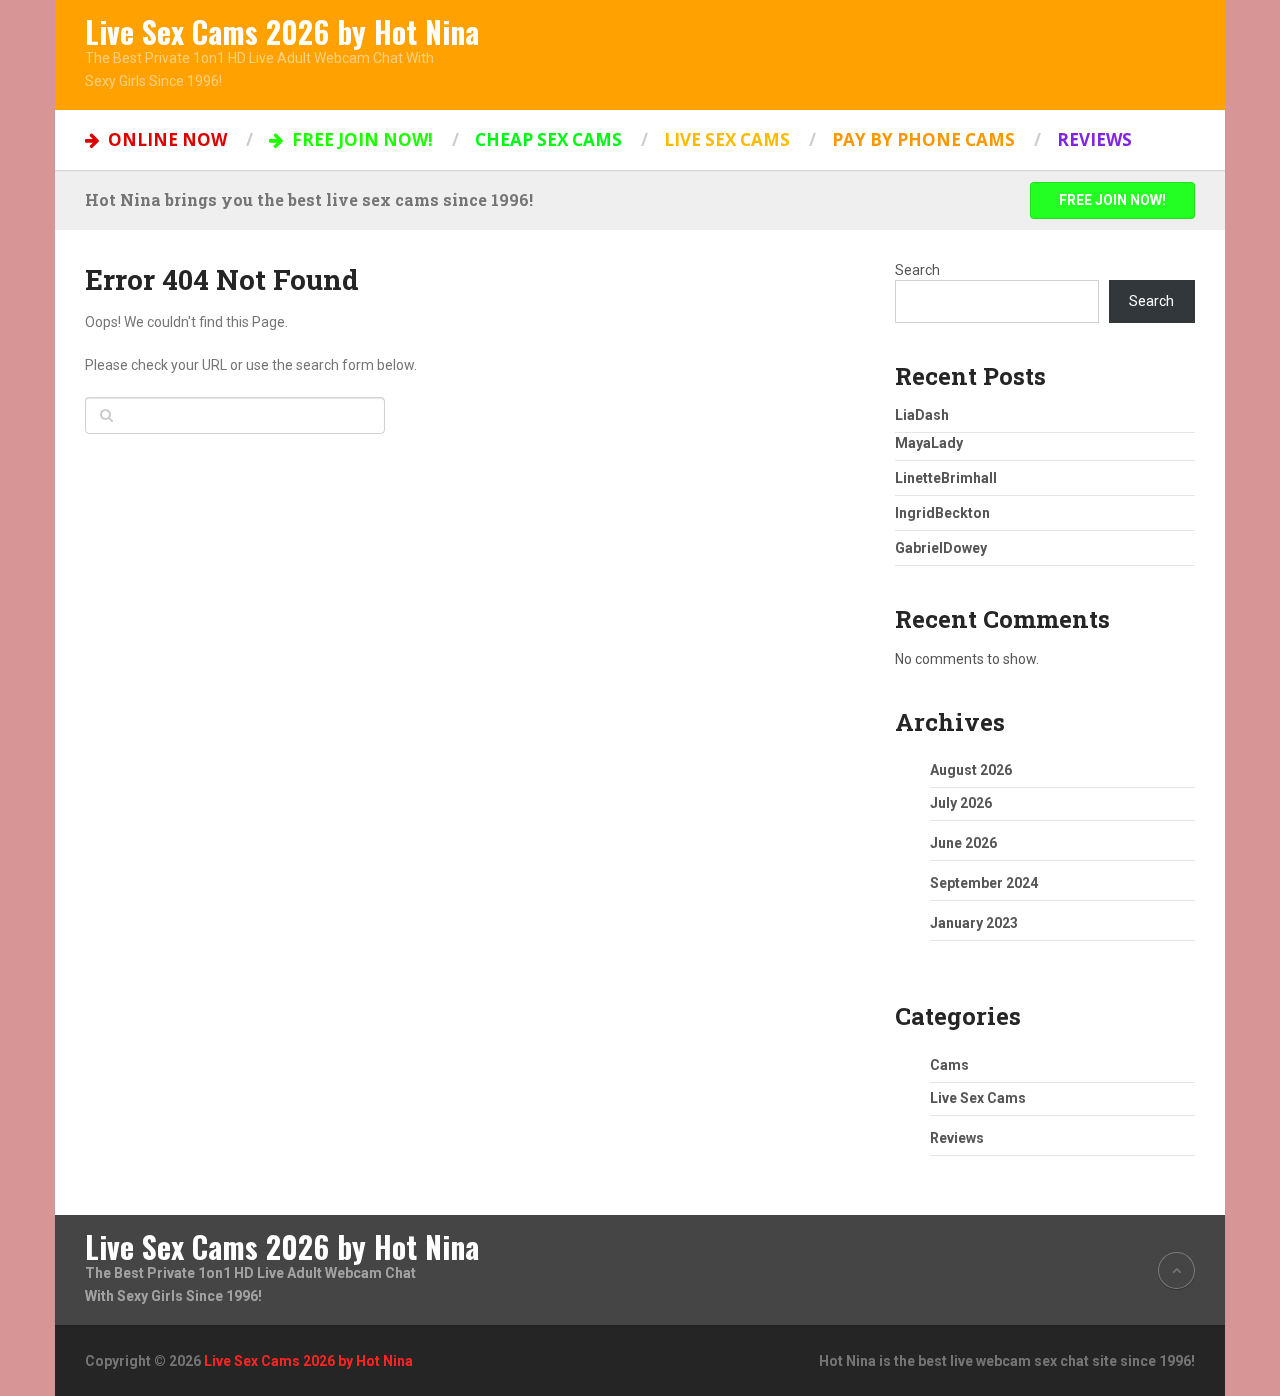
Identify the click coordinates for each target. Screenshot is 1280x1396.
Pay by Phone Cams (923, 139)
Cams (949, 1065)
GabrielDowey (941, 548)
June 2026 (963, 843)
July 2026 (961, 803)
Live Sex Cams (727, 139)
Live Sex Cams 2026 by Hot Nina (282, 32)
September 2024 (984, 883)
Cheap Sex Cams (548, 139)
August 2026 (971, 770)
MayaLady (929, 443)
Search (917, 270)
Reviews (1094, 139)
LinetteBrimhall (946, 478)
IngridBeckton (942, 513)
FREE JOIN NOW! (360, 139)
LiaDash (922, 415)
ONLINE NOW (165, 139)
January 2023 (974, 923)
